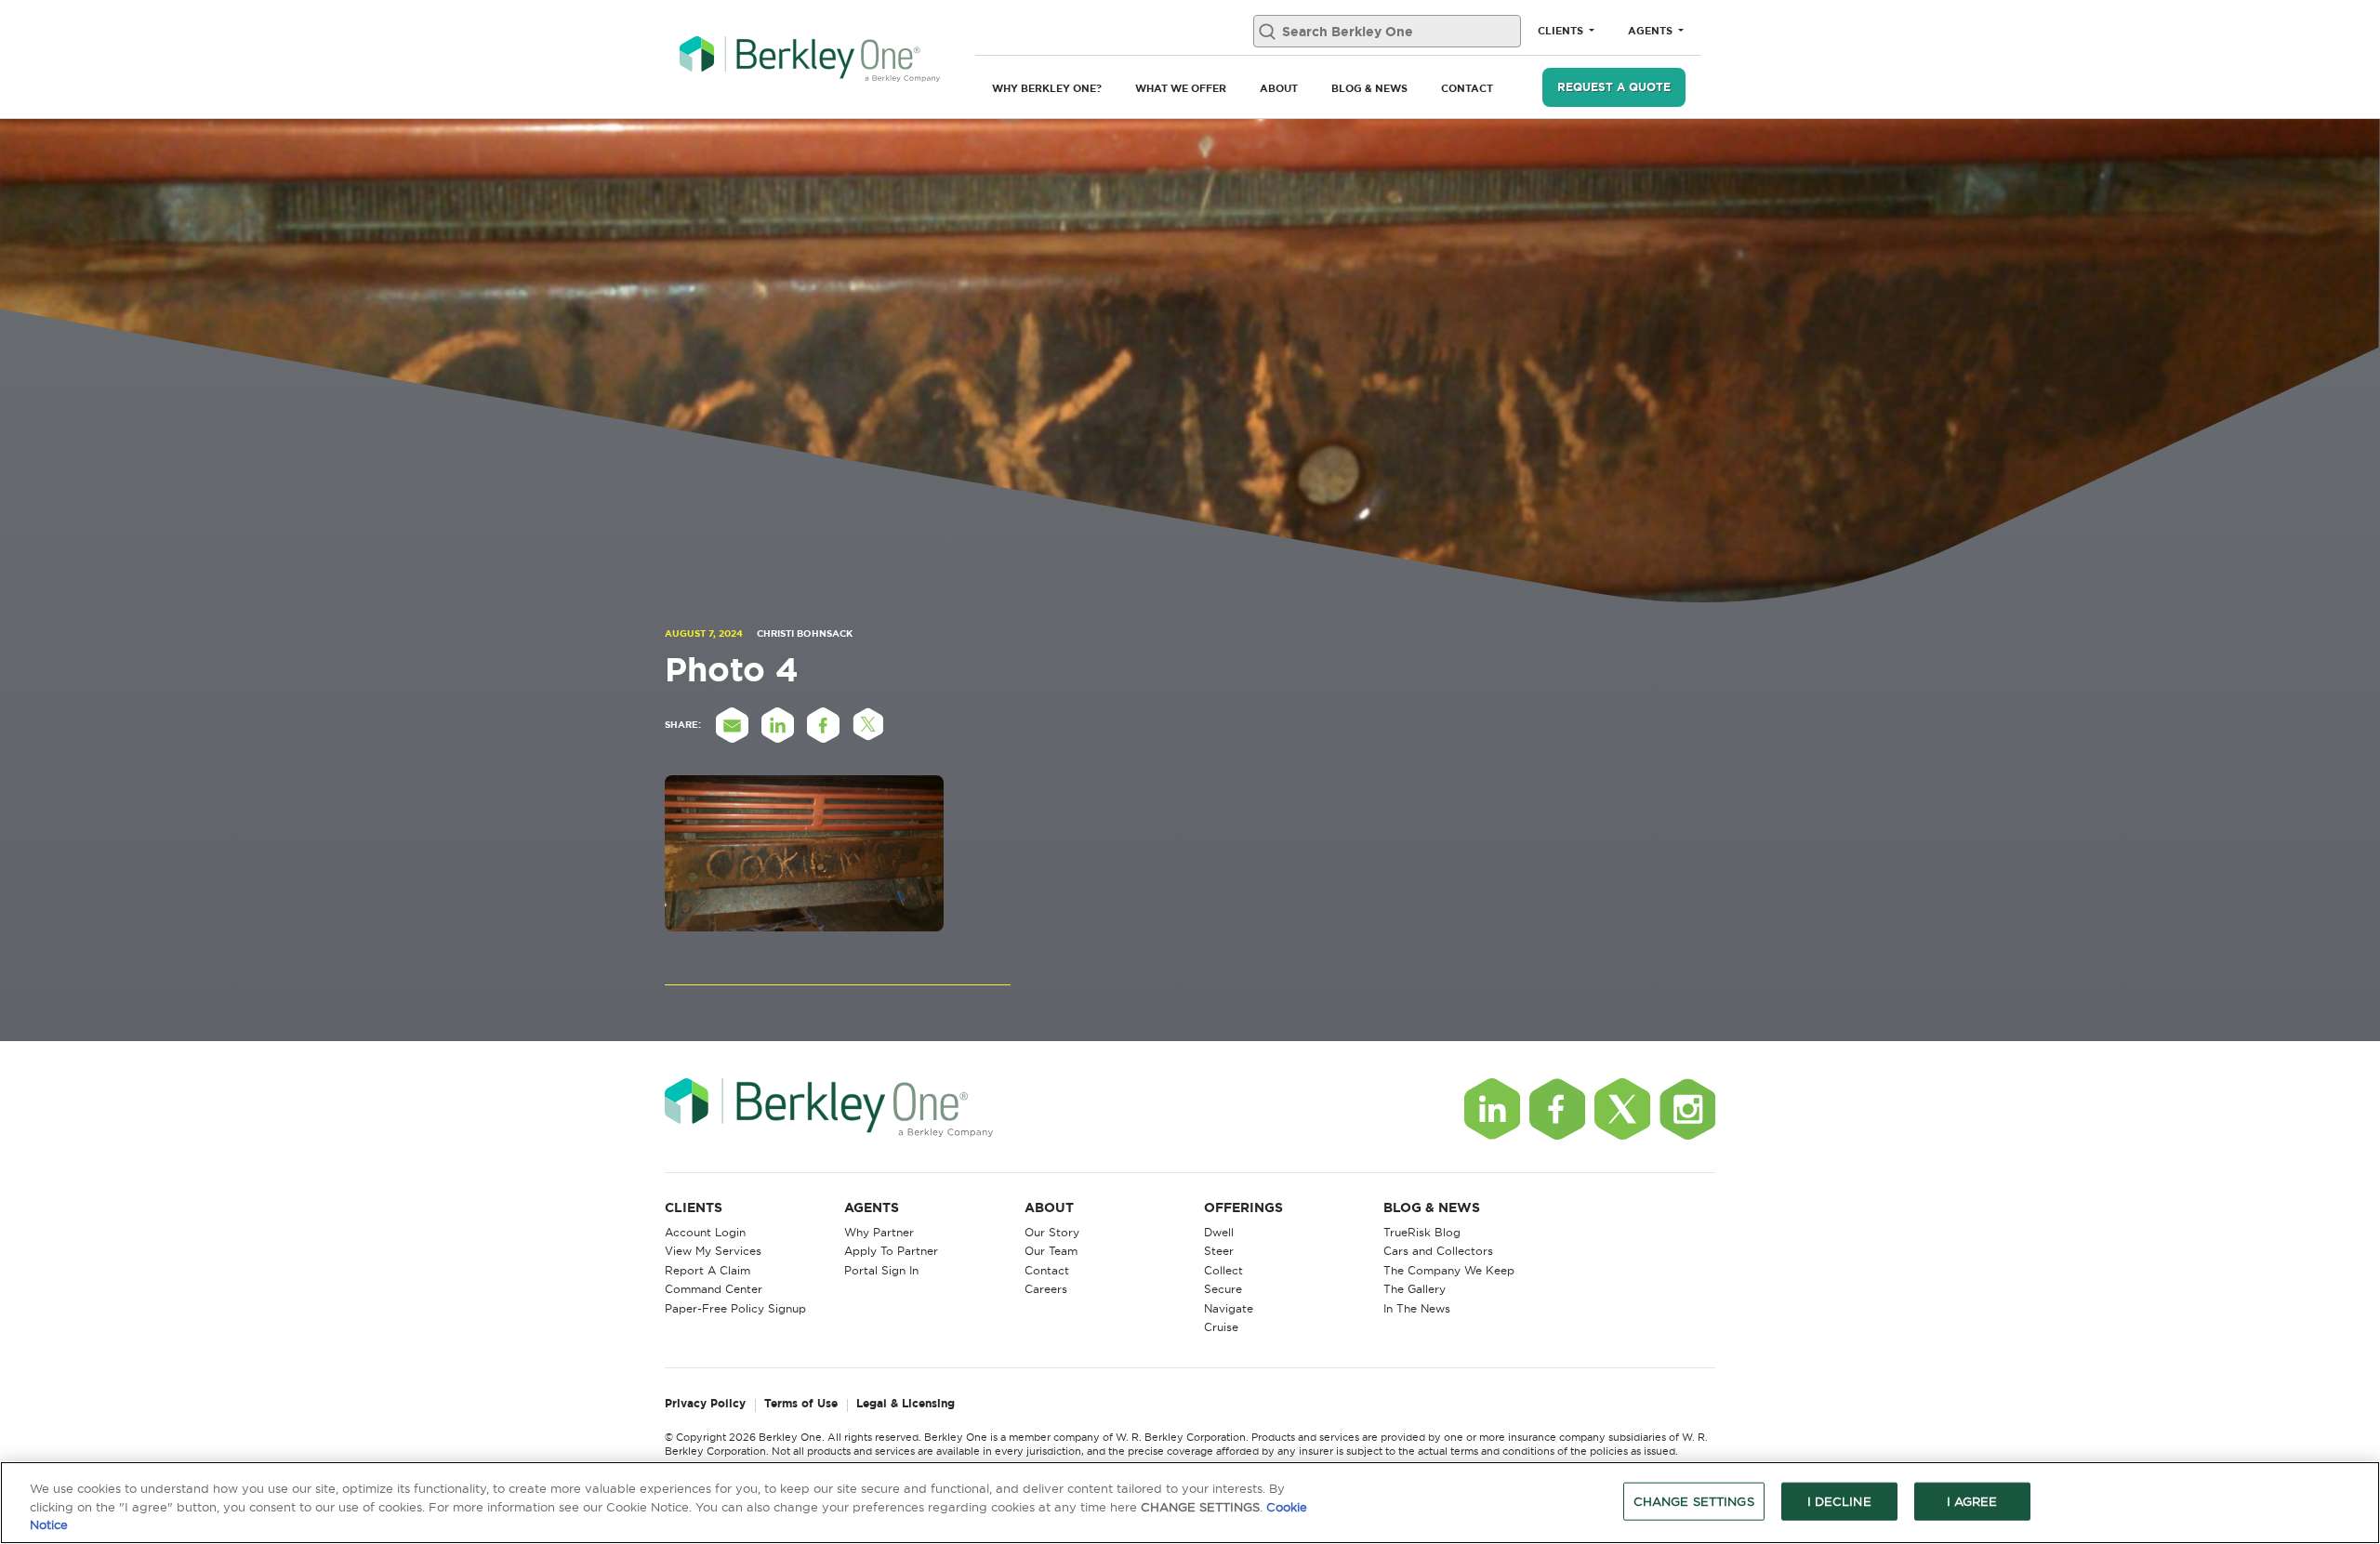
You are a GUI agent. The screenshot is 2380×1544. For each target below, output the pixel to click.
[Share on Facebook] (823, 725)
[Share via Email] (732, 725)
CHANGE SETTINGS (1694, 1500)
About (1279, 88)
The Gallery (1415, 1289)
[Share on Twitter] (868, 725)
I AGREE (1972, 1500)
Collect (1223, 1270)
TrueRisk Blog (1422, 1232)
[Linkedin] (1492, 1109)
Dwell (1219, 1232)
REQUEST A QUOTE (1614, 87)
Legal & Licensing (906, 1404)
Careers (1046, 1289)
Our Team (1051, 1251)
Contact (1467, 88)
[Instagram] (1687, 1109)
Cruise (1221, 1327)
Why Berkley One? (1047, 88)
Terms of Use (801, 1404)
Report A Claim (707, 1270)
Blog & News (1369, 88)
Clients (1562, 31)
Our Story (1052, 1232)
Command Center (714, 1289)
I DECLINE (1839, 1500)
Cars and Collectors (1438, 1251)
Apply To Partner (891, 1251)
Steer (1219, 1251)
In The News (1417, 1308)
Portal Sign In (881, 1270)
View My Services (713, 1251)
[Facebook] (1557, 1109)
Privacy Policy (705, 1404)
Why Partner (879, 1232)
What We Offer (1181, 88)
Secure (1223, 1289)
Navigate (1229, 1308)
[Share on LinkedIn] (777, 725)
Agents (1652, 31)
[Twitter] (1622, 1109)
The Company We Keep (1449, 1270)
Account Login (705, 1232)
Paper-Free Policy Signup (735, 1308)
